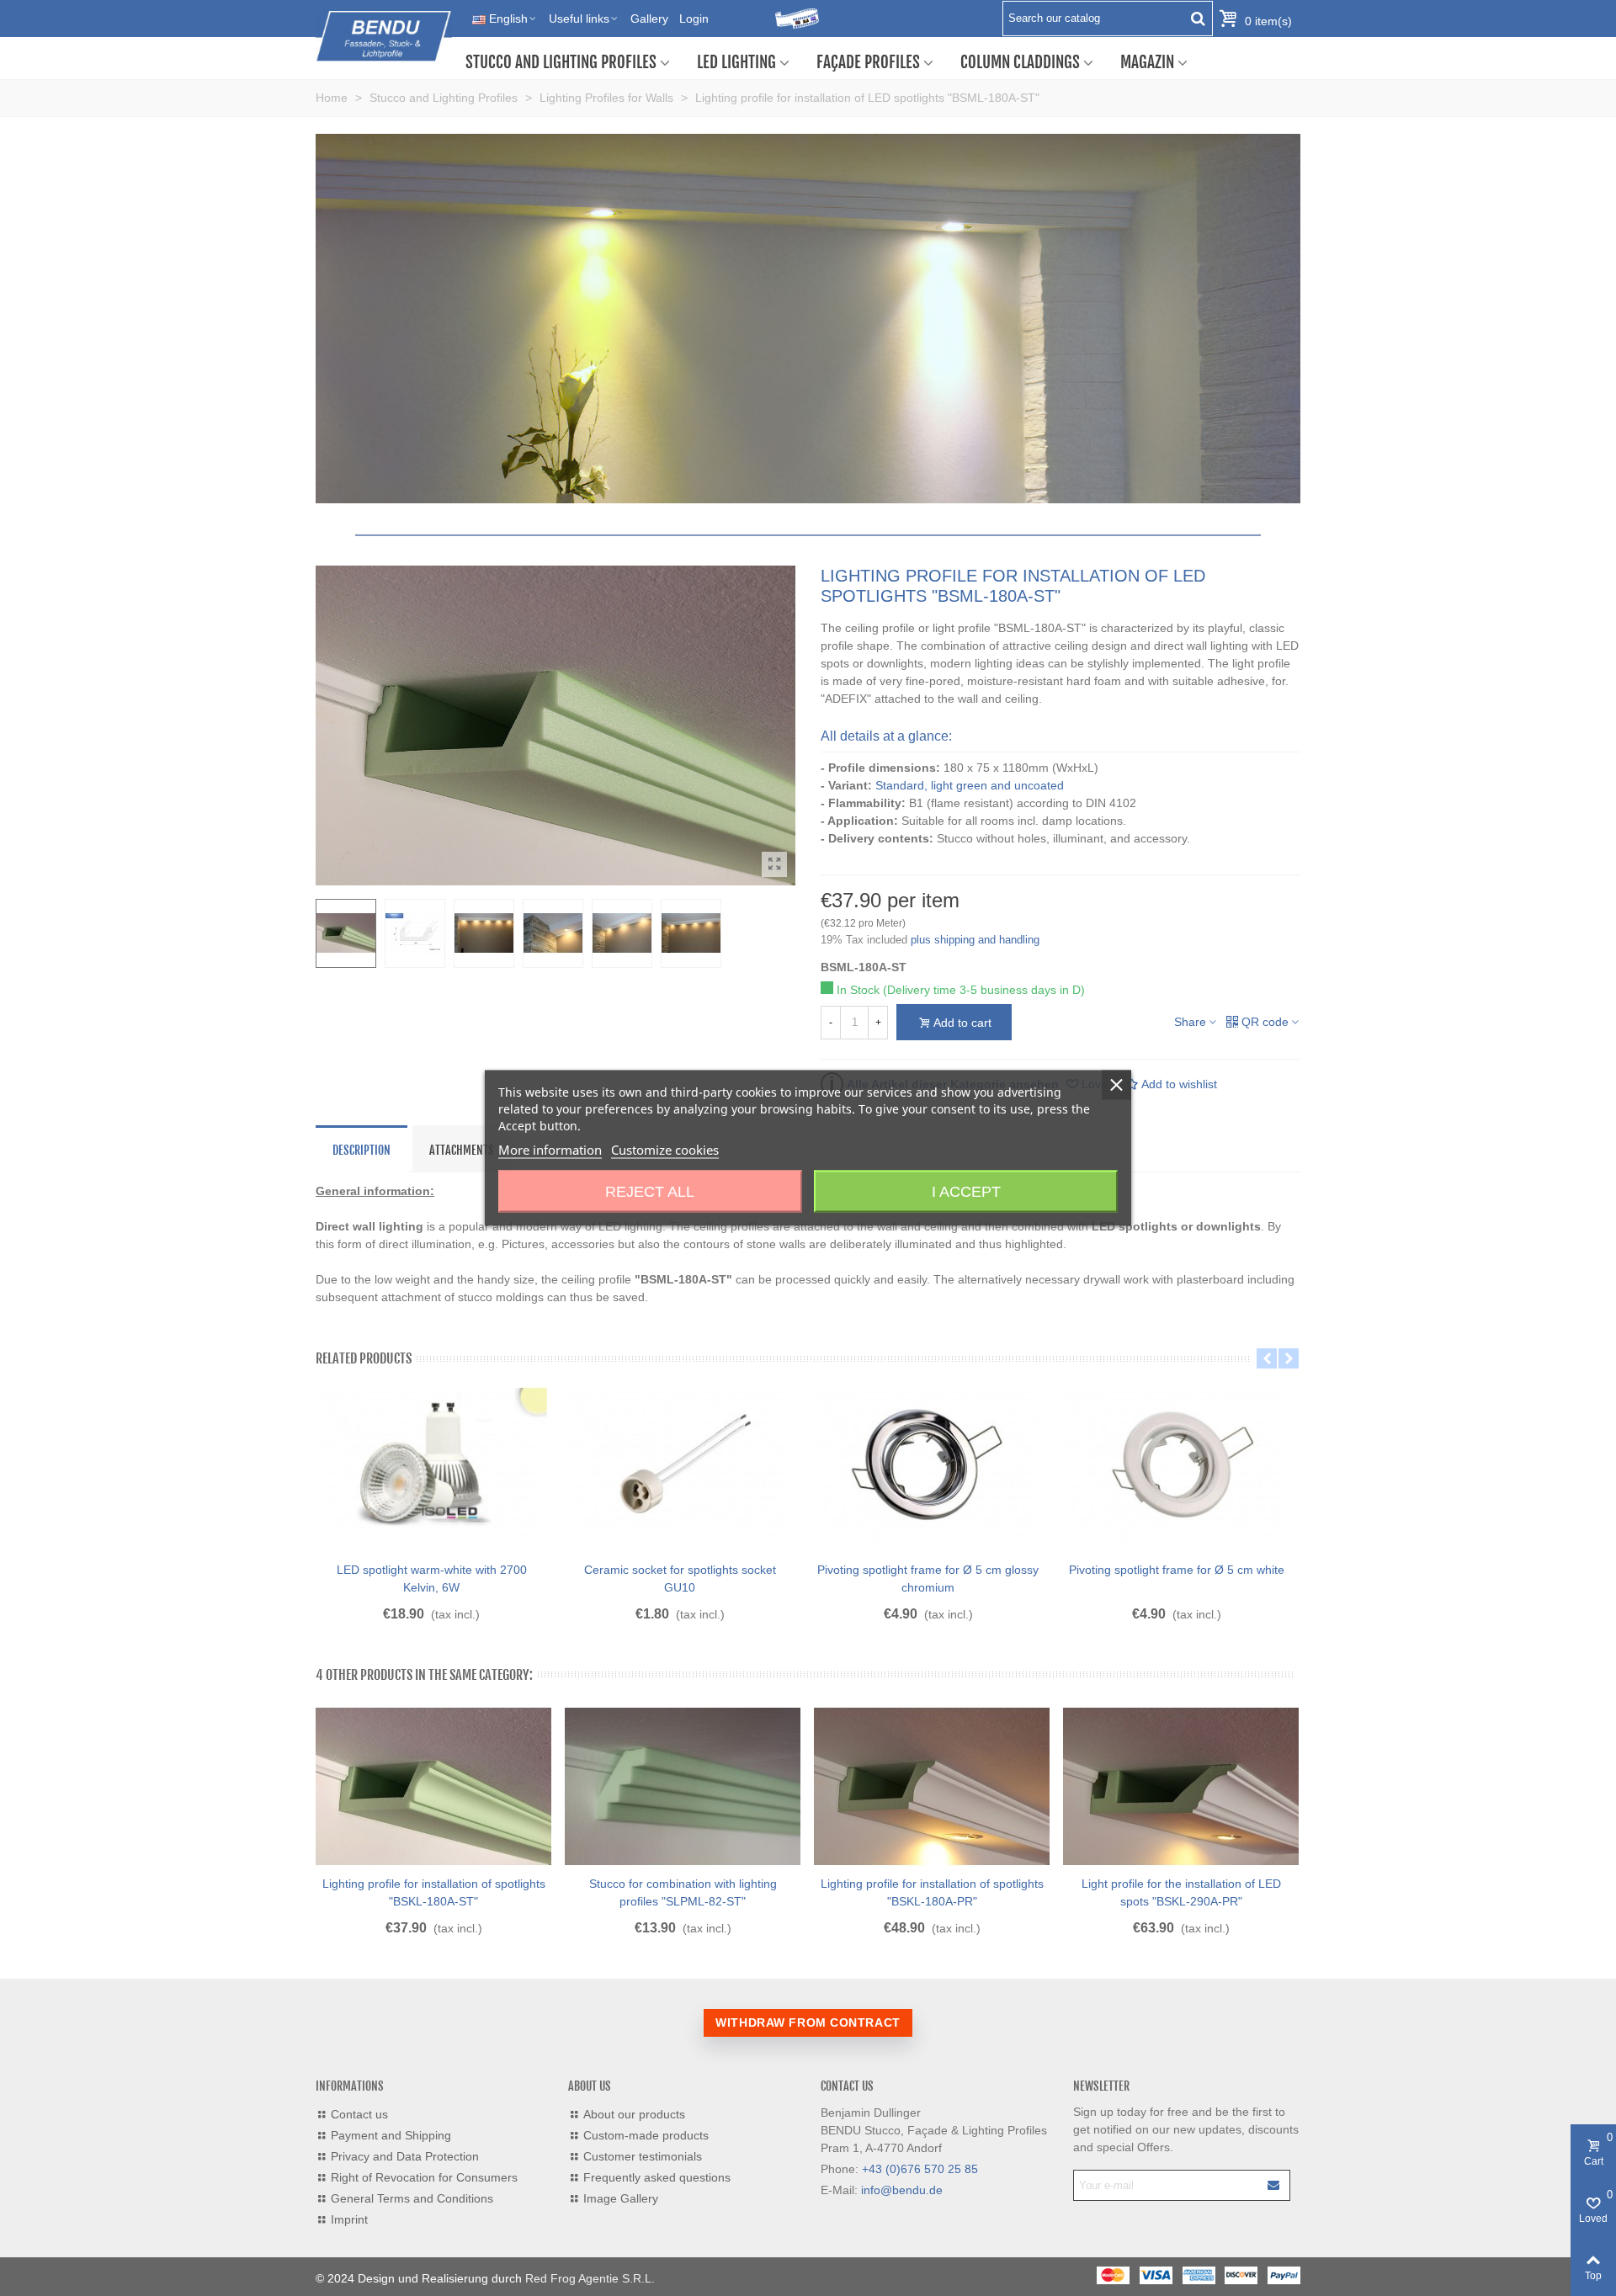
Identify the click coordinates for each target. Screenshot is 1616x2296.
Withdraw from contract (808, 2022)
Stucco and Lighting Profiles (561, 62)
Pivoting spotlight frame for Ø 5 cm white (1177, 1570)
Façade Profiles (868, 62)
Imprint (349, 2219)
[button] (1267, 1358)
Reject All (650, 1192)
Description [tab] (361, 1150)
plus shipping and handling (975, 940)
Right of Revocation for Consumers (424, 2177)
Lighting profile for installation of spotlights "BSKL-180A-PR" (932, 1892)
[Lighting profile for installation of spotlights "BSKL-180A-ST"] (433, 1787)
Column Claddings (1020, 62)
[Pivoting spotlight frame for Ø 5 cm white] (1176, 1466)
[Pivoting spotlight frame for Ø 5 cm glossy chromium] (928, 1466)
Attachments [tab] (462, 1150)
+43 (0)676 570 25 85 (920, 2169)
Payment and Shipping (391, 2135)
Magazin (1147, 62)
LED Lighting (736, 62)
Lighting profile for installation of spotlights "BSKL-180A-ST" (434, 1892)
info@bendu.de (902, 2190)
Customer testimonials (643, 2156)
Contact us (359, 2114)
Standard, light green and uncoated (970, 785)
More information (550, 1150)
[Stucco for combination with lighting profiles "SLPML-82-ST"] (683, 1787)
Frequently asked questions (657, 2177)
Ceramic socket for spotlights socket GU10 (680, 1578)
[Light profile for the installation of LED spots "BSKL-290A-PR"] (1181, 1787)
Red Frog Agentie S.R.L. (590, 2278)
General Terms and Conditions (412, 2198)
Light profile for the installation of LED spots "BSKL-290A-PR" (1181, 1892)
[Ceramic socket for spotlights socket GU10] (680, 1466)
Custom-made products (646, 2135)
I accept (966, 1192)
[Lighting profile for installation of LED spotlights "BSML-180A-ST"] (774, 864)
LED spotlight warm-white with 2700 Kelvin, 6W (432, 1578)
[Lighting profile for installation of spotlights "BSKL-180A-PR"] (932, 1787)
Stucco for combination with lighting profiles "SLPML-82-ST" (683, 1892)
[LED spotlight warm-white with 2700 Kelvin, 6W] (431, 1466)
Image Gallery (621, 2198)
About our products (634, 2114)
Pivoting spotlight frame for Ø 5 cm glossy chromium (928, 1578)
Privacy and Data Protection (405, 2156)
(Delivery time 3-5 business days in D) (984, 990)
